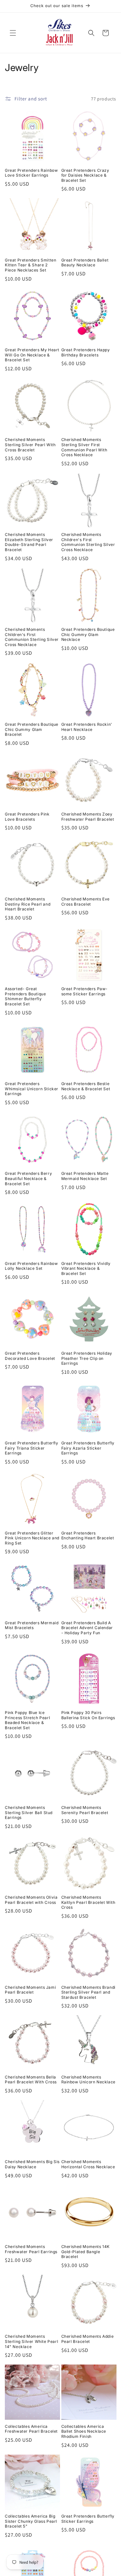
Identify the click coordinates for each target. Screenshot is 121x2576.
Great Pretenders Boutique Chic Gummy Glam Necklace (88, 634)
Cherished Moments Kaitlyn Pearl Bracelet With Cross (88, 1902)
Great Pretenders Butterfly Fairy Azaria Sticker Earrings (88, 1448)
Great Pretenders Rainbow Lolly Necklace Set (31, 1266)
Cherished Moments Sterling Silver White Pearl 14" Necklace (31, 2341)
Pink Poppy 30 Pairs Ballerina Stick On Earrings (88, 1715)
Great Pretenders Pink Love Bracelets (27, 817)
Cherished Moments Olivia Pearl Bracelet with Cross (31, 1900)
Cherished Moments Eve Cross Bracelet (86, 902)
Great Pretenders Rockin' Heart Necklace (87, 727)
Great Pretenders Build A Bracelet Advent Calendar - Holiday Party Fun (87, 1628)
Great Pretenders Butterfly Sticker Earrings (88, 2519)
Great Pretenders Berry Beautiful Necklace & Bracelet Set (28, 1178)
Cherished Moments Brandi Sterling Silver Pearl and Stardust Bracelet (88, 1992)
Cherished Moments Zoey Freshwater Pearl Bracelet (88, 817)
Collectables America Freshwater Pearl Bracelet (31, 2429)
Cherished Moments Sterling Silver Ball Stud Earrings (29, 1812)
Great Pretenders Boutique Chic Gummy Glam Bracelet (32, 729)
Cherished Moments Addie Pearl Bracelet (88, 2339)
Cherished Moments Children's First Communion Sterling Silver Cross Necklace (88, 542)
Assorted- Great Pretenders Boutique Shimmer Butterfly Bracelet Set (25, 996)
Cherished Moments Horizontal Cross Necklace (88, 2164)
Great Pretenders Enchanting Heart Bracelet (88, 1536)
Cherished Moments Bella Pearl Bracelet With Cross (31, 2080)
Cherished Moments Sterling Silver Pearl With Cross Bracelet (30, 445)
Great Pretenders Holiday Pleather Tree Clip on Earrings (87, 1358)
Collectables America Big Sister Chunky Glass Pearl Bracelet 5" (31, 2521)
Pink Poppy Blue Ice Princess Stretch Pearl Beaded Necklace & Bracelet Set (27, 1720)
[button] (13, 33)
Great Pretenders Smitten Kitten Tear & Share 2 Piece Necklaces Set (30, 265)
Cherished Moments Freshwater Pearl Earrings (31, 2249)
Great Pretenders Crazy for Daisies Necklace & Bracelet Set (85, 175)
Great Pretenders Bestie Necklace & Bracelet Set (86, 1086)
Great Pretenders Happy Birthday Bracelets (86, 352)
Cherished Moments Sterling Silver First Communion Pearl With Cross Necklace (84, 447)
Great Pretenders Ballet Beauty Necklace (85, 263)
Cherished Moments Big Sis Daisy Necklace (32, 2164)
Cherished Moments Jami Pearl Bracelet (30, 1990)
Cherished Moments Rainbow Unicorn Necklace (88, 2080)
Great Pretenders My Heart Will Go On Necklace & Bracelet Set (32, 355)
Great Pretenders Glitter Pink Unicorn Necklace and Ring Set (32, 1538)
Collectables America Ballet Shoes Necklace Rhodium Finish (84, 2431)
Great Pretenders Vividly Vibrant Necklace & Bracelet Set (86, 1268)
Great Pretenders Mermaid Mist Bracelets (32, 1625)
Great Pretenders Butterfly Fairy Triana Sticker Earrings (32, 1448)
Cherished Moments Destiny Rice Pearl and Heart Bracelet (28, 904)
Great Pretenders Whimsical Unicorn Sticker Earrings (32, 1089)
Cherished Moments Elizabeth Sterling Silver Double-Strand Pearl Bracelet (29, 542)
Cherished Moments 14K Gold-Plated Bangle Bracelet (86, 2252)
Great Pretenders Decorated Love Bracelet (30, 1356)
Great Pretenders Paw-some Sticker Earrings (85, 991)
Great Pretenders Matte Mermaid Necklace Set (85, 1176)
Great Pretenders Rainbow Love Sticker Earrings (31, 173)
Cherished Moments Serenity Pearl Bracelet (85, 1810)
